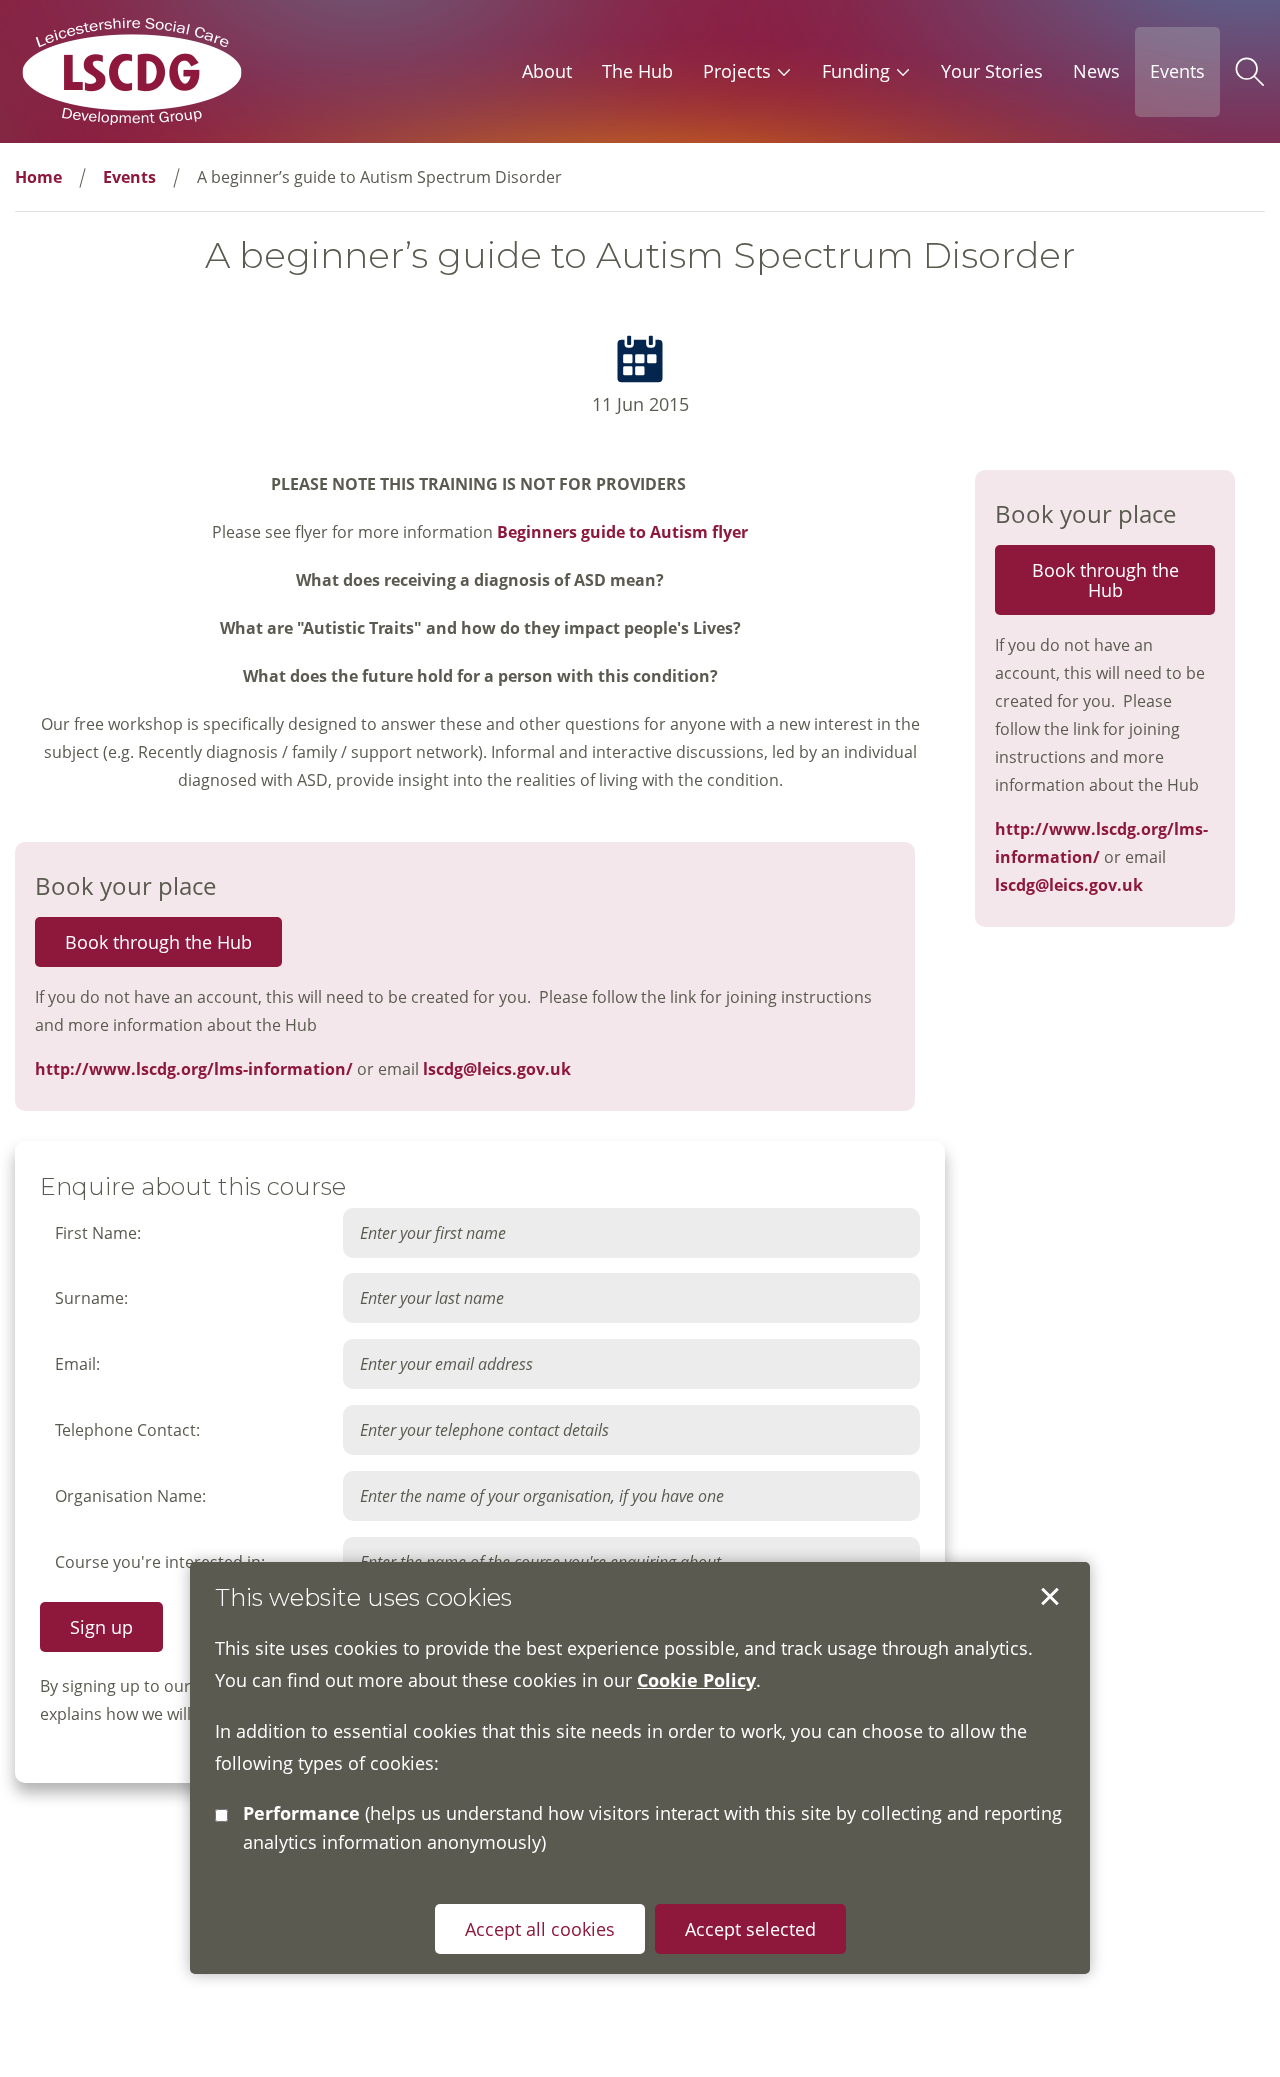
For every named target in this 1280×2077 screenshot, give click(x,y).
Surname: (91, 1298)
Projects (737, 71)
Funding (856, 71)
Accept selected (1050, 1597)
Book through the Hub (158, 942)
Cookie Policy (696, 1679)
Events (1177, 71)
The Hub (637, 71)
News (1096, 71)
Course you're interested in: (160, 1562)
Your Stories (992, 71)
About (547, 71)
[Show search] (1250, 72)
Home (38, 177)
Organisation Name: (130, 1496)
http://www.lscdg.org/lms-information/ (194, 1069)
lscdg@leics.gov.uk (497, 1069)
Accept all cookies (540, 1928)
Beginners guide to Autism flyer (622, 532)
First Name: (98, 1233)
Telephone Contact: (127, 1430)
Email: (77, 1364)
